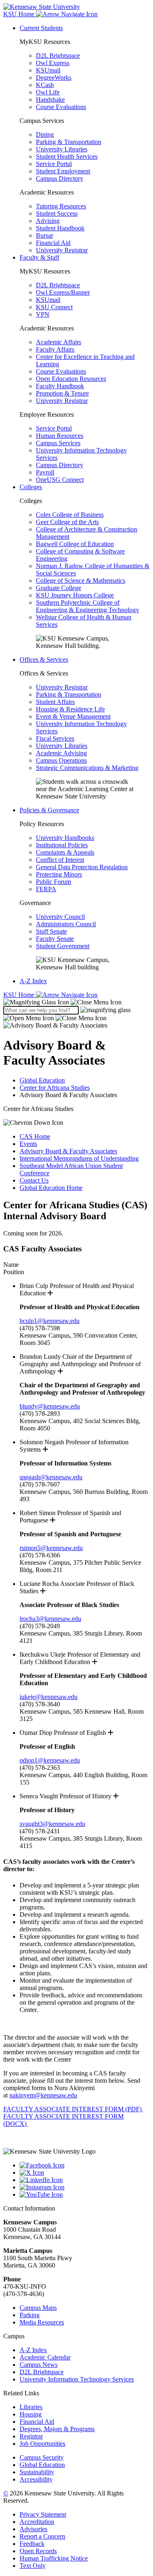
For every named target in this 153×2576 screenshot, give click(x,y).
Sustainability (37, 2472)
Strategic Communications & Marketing (87, 768)
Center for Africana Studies (55, 1088)
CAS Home (35, 1136)
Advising (48, 221)
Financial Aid (53, 243)
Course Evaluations (61, 107)
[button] (62, 1002)
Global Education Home (51, 1188)
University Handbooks (65, 838)
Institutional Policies (62, 845)
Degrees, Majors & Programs (57, 2429)
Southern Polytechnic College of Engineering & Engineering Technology (88, 606)
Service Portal (54, 164)
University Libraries (62, 149)
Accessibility (36, 2479)
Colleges (31, 487)
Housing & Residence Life (70, 709)
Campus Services (58, 443)
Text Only (33, 2566)
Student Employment (63, 171)
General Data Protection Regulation (82, 867)
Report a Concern (42, 2536)
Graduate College (59, 588)
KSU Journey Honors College (75, 595)
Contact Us (34, 1180)
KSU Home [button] (20, 14)
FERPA (46, 889)
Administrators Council (66, 924)
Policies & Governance (49, 810)
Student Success (57, 213)
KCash (45, 85)
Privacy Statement (43, 2514)
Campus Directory (60, 178)
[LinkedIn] (85, 2180)
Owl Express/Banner (63, 292)
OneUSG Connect (60, 480)
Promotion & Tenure (62, 393)
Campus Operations (61, 760)
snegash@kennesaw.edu (51, 1477)
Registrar (31, 2436)
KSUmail (48, 70)
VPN (43, 314)
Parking (30, 2315)
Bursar (44, 235)
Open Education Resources (71, 379)
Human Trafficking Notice (54, 2558)
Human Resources (60, 436)
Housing (31, 2414)
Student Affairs (55, 702)
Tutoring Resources (61, 206)
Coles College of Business (70, 515)
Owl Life (48, 92)
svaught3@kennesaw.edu (52, 1824)
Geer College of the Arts (67, 522)
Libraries (31, 2407)
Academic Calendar (45, 2357)
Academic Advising (61, 753)
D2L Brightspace (58, 56)
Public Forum (53, 882)
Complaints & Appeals (65, 852)
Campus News (39, 2365)
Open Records (38, 2551)
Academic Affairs (59, 342)
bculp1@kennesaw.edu (50, 1321)
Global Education (42, 1080)
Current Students (41, 28)
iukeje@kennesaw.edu (49, 1697)
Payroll (45, 472)
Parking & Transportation (69, 142)
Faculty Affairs (55, 349)
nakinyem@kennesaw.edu (43, 2095)
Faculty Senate (55, 939)
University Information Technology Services (77, 2379)
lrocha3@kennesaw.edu (50, 1619)
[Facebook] (85, 2165)
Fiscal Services (55, 738)
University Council (60, 917)
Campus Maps (38, 2308)
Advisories (33, 2529)
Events (28, 1144)
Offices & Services (44, 659)
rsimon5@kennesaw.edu (51, 1548)
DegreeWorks (54, 78)
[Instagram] (85, 2187)
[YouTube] (85, 2195)
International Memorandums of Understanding (79, 1158)
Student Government (63, 946)
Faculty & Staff (39, 257)
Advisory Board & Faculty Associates (68, 1151)
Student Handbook (60, 228)
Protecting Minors (59, 874)
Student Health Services (67, 156)
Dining (45, 134)
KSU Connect (54, 307)
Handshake (50, 99)
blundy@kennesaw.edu (50, 1406)
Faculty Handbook (60, 386)
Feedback (32, 2544)
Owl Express (53, 63)
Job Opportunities (42, 2444)
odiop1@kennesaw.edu (50, 1760)
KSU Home (20, 995)
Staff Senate (51, 931)
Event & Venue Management (73, 716)
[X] (85, 2173)
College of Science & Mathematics (81, 581)
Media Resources (42, 2322)
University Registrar (62, 250)
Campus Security (42, 2457)
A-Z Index (33, 981)
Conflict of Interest (60, 860)
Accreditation (37, 2522)
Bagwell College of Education (75, 544)
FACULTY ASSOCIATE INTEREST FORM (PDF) (73, 2109)
